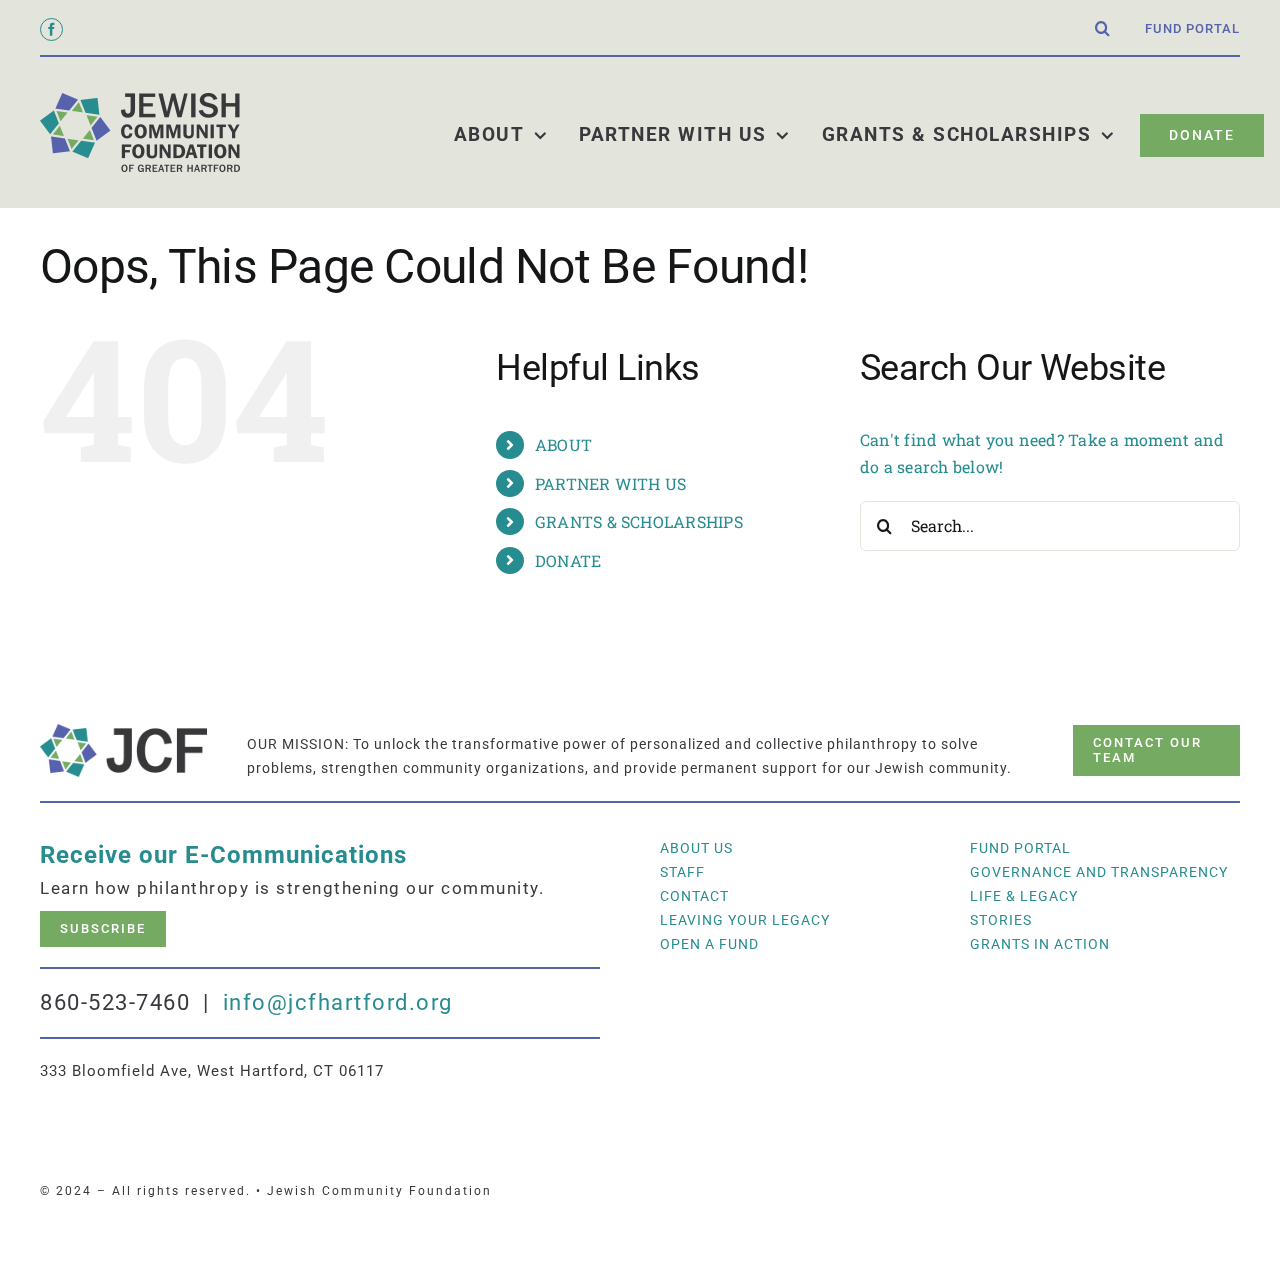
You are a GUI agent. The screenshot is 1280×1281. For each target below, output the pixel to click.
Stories (1001, 920)
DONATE (568, 560)
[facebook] (51, 29)
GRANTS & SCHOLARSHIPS (639, 521)
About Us (696, 848)
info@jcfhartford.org (338, 1002)
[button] (1103, 29)
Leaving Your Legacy (745, 920)
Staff (682, 872)
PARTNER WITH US (611, 483)
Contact (694, 896)
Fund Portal (1020, 848)
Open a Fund (709, 944)
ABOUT (563, 444)
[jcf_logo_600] (140, 100)
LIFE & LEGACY (1024, 896)
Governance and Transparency (1099, 872)
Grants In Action (1040, 944)
